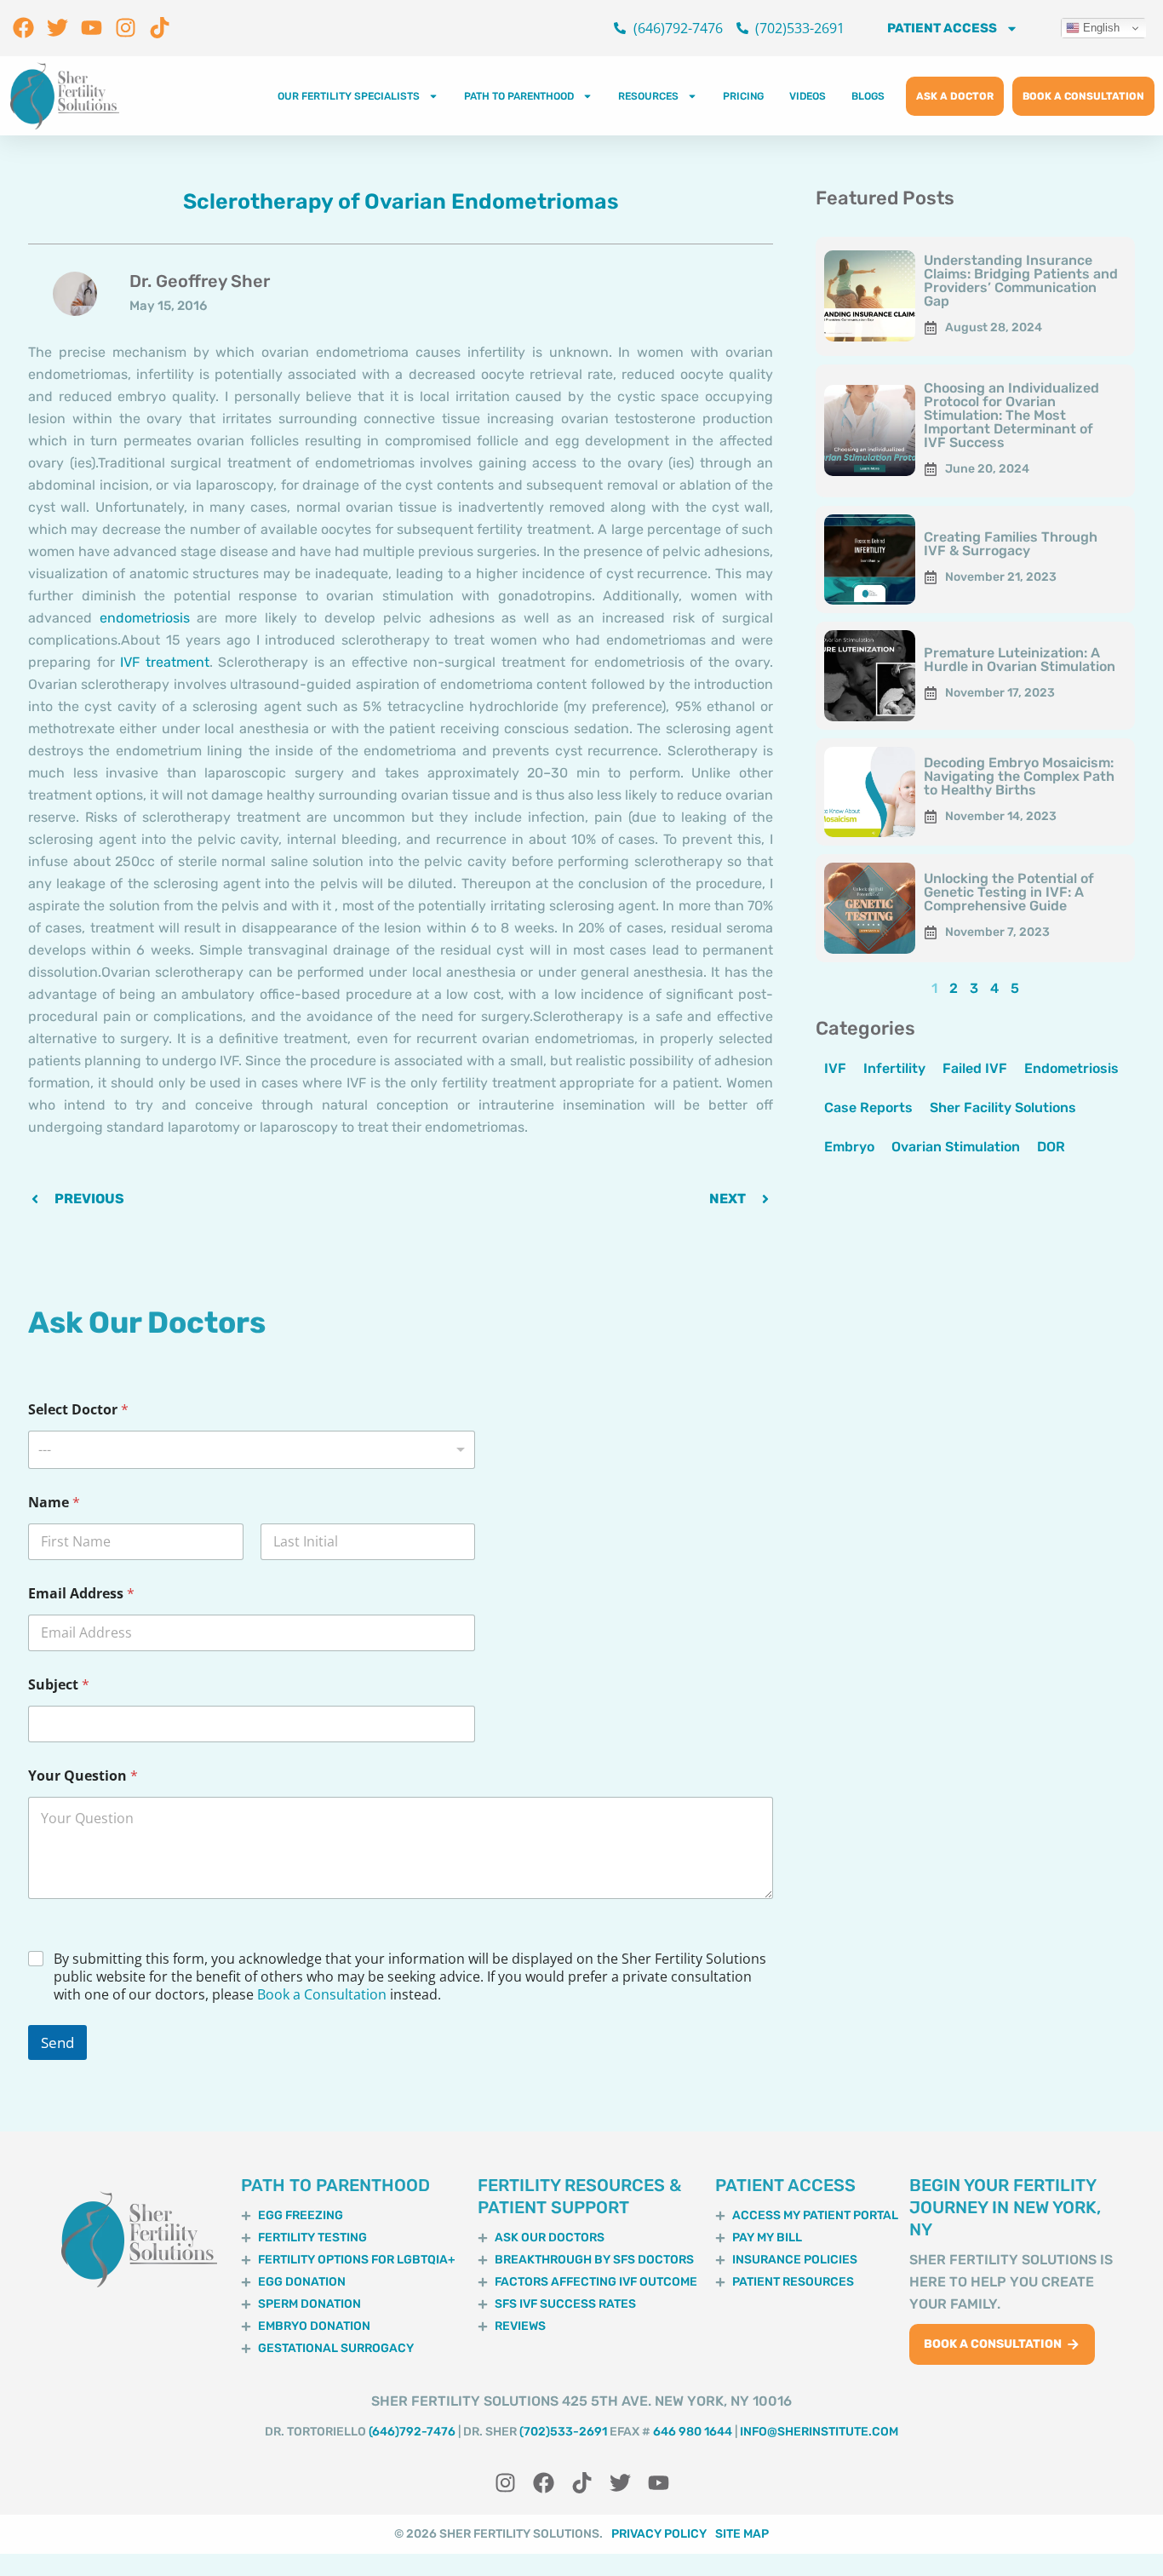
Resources (648, 96)
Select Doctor (78, 1410)
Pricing (743, 96)
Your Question (83, 1776)
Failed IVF (975, 1068)
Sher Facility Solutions (1003, 1107)
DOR (1051, 1147)
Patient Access (942, 28)
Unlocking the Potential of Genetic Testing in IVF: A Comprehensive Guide (1009, 892)
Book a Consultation (322, 1994)
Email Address (81, 1594)
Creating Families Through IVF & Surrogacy (1011, 544)
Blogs (868, 96)
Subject (59, 1685)
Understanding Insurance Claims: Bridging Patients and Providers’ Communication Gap (1021, 281)
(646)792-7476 (412, 2432)
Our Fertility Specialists (349, 96)
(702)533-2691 (563, 2432)
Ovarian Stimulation (956, 1147)
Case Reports (868, 1107)
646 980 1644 (693, 2432)
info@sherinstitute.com (819, 2432)
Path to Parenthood (519, 96)
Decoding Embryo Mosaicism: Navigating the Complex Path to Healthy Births (1019, 776)
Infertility (894, 1068)
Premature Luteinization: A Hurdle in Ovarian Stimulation (1020, 660)
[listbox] (252, 1450)
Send (57, 2042)
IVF (835, 1068)
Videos (808, 96)
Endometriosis (1071, 1068)
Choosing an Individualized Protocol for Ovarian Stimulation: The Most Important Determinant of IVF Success (1011, 415)
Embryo (849, 1147)
